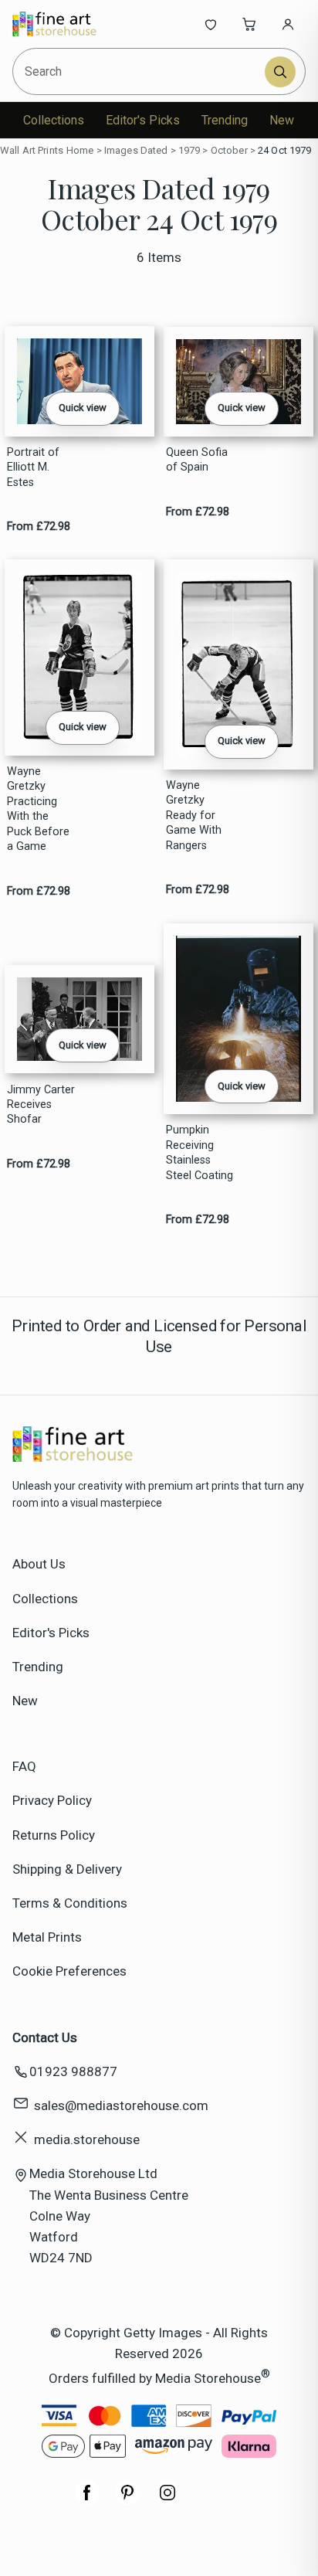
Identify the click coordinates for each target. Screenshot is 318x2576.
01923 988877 (73, 2071)
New (282, 120)
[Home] (64, 24)
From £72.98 (39, 527)
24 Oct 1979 (284, 150)
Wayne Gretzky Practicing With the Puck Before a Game (38, 809)
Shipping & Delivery (67, 1869)
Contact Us (45, 2037)
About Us (39, 1564)
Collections (54, 120)
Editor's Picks (143, 120)
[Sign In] (288, 24)
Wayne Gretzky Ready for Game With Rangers (194, 816)
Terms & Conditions (70, 1903)
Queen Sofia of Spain (197, 460)
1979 (189, 150)
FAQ (24, 1766)
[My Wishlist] (211, 24)
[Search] (280, 72)
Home (80, 150)
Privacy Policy (52, 1800)
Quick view (83, 408)
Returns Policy (54, 1835)
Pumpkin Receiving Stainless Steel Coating (200, 1152)
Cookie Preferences (69, 1971)
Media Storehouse (208, 2377)
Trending (225, 120)
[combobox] (140, 71)
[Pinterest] (127, 2500)
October (229, 150)
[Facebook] (87, 2500)
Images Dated (136, 150)
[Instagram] (167, 2500)
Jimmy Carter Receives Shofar (41, 1105)
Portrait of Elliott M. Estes (33, 467)
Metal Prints (47, 1937)
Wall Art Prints (32, 150)
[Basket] (249, 24)
